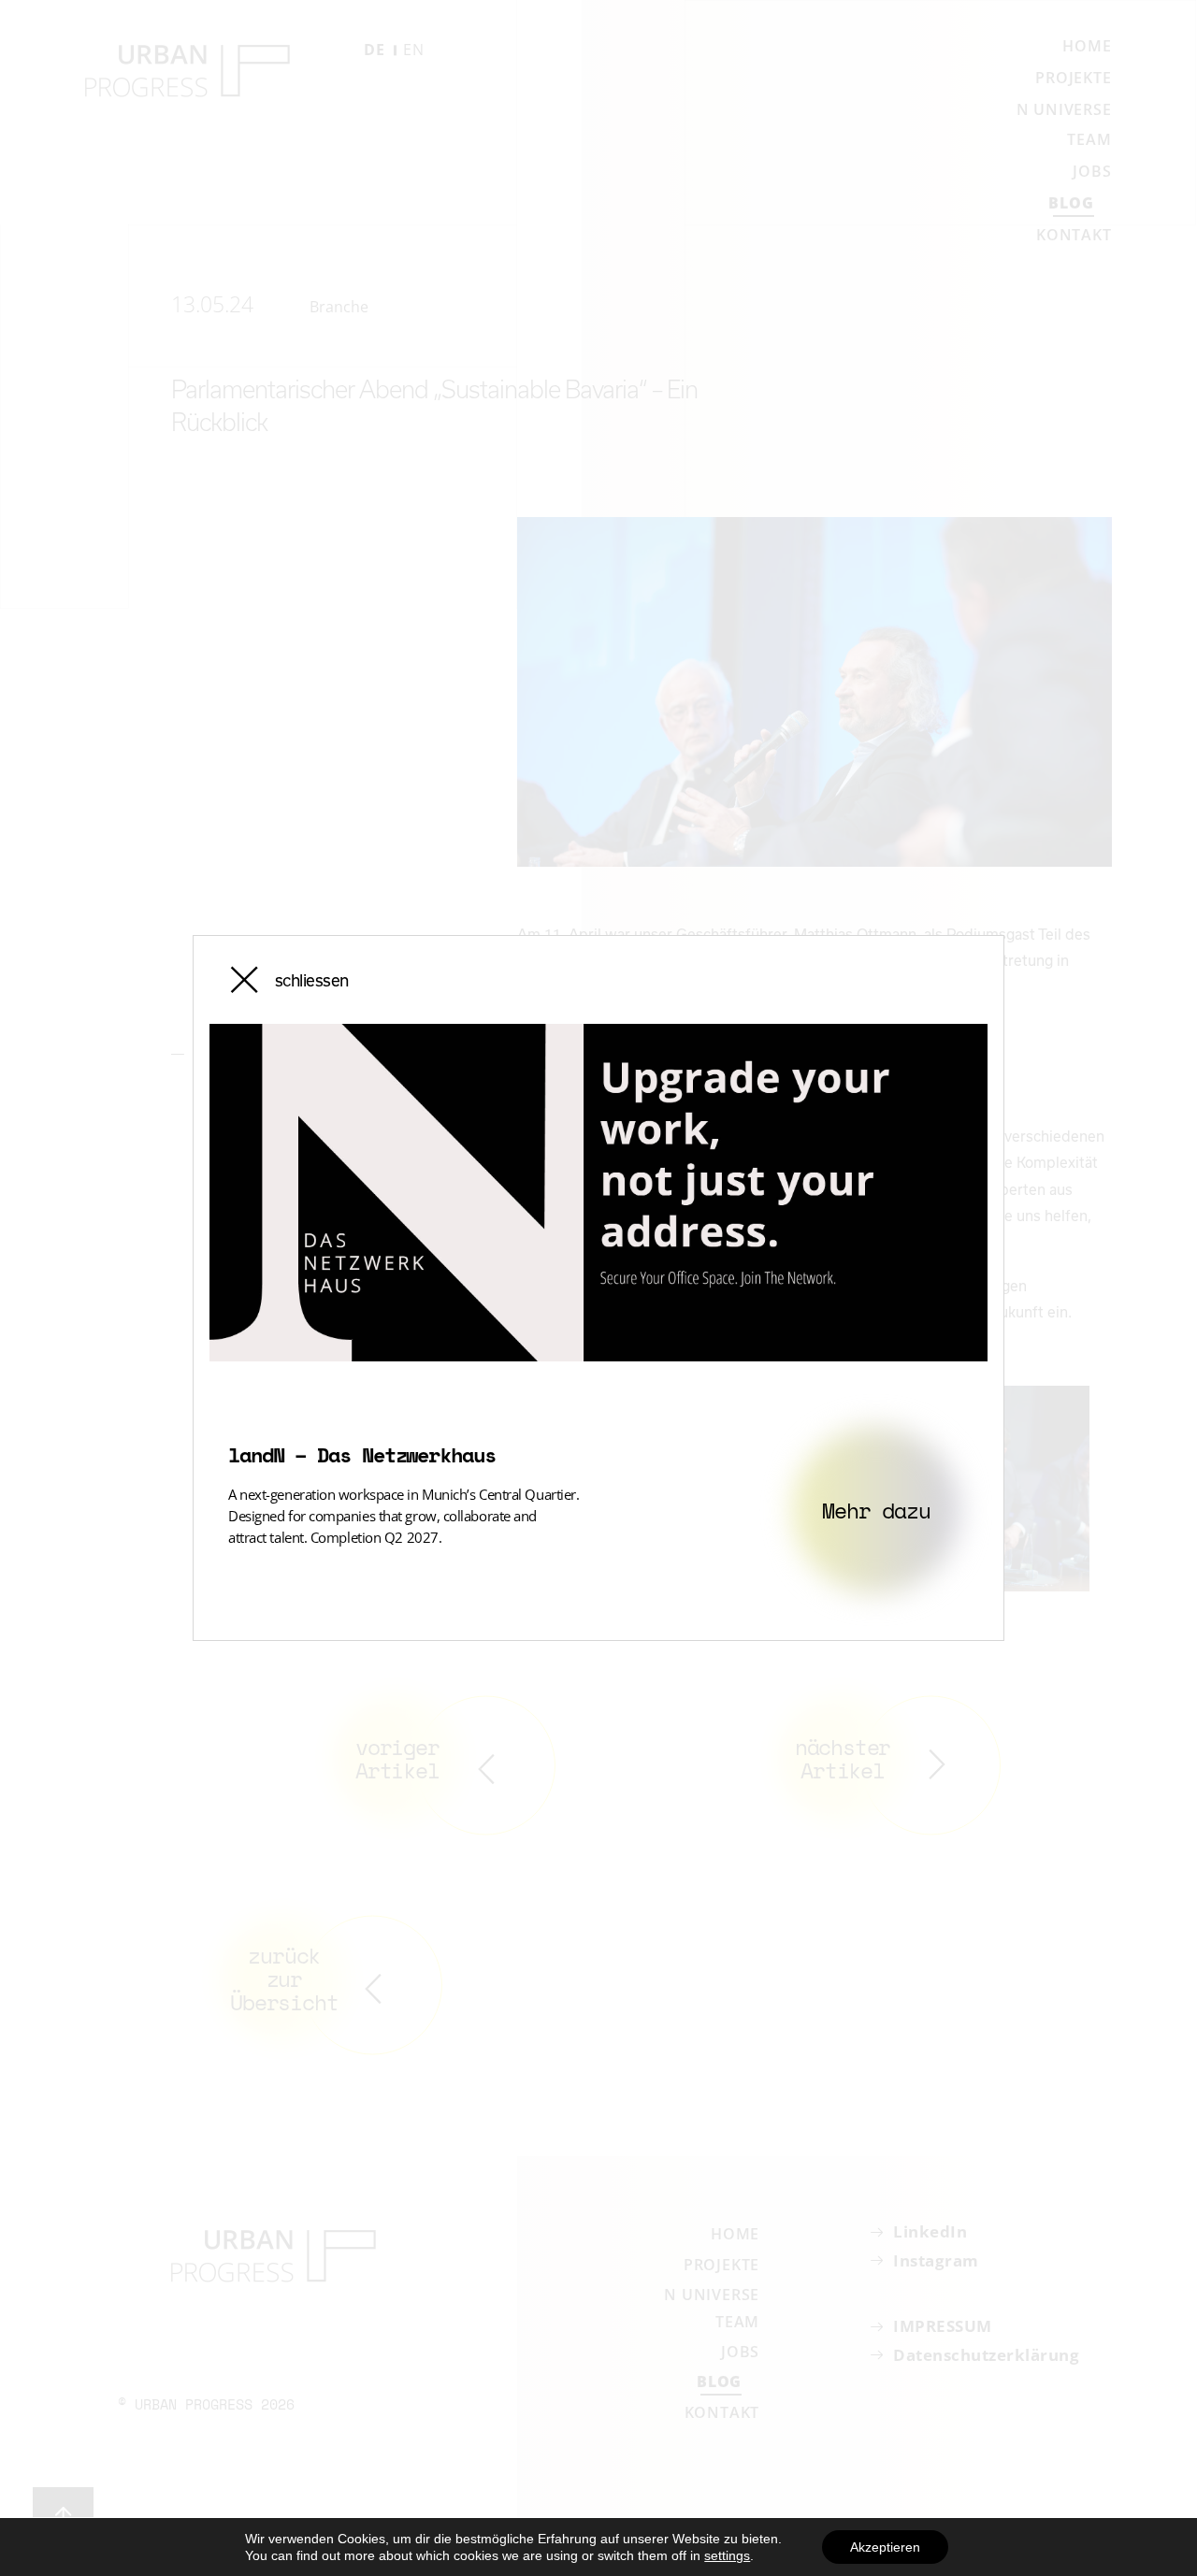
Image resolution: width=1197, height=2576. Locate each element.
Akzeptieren (885, 2547)
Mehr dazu (876, 1510)
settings (727, 2555)
